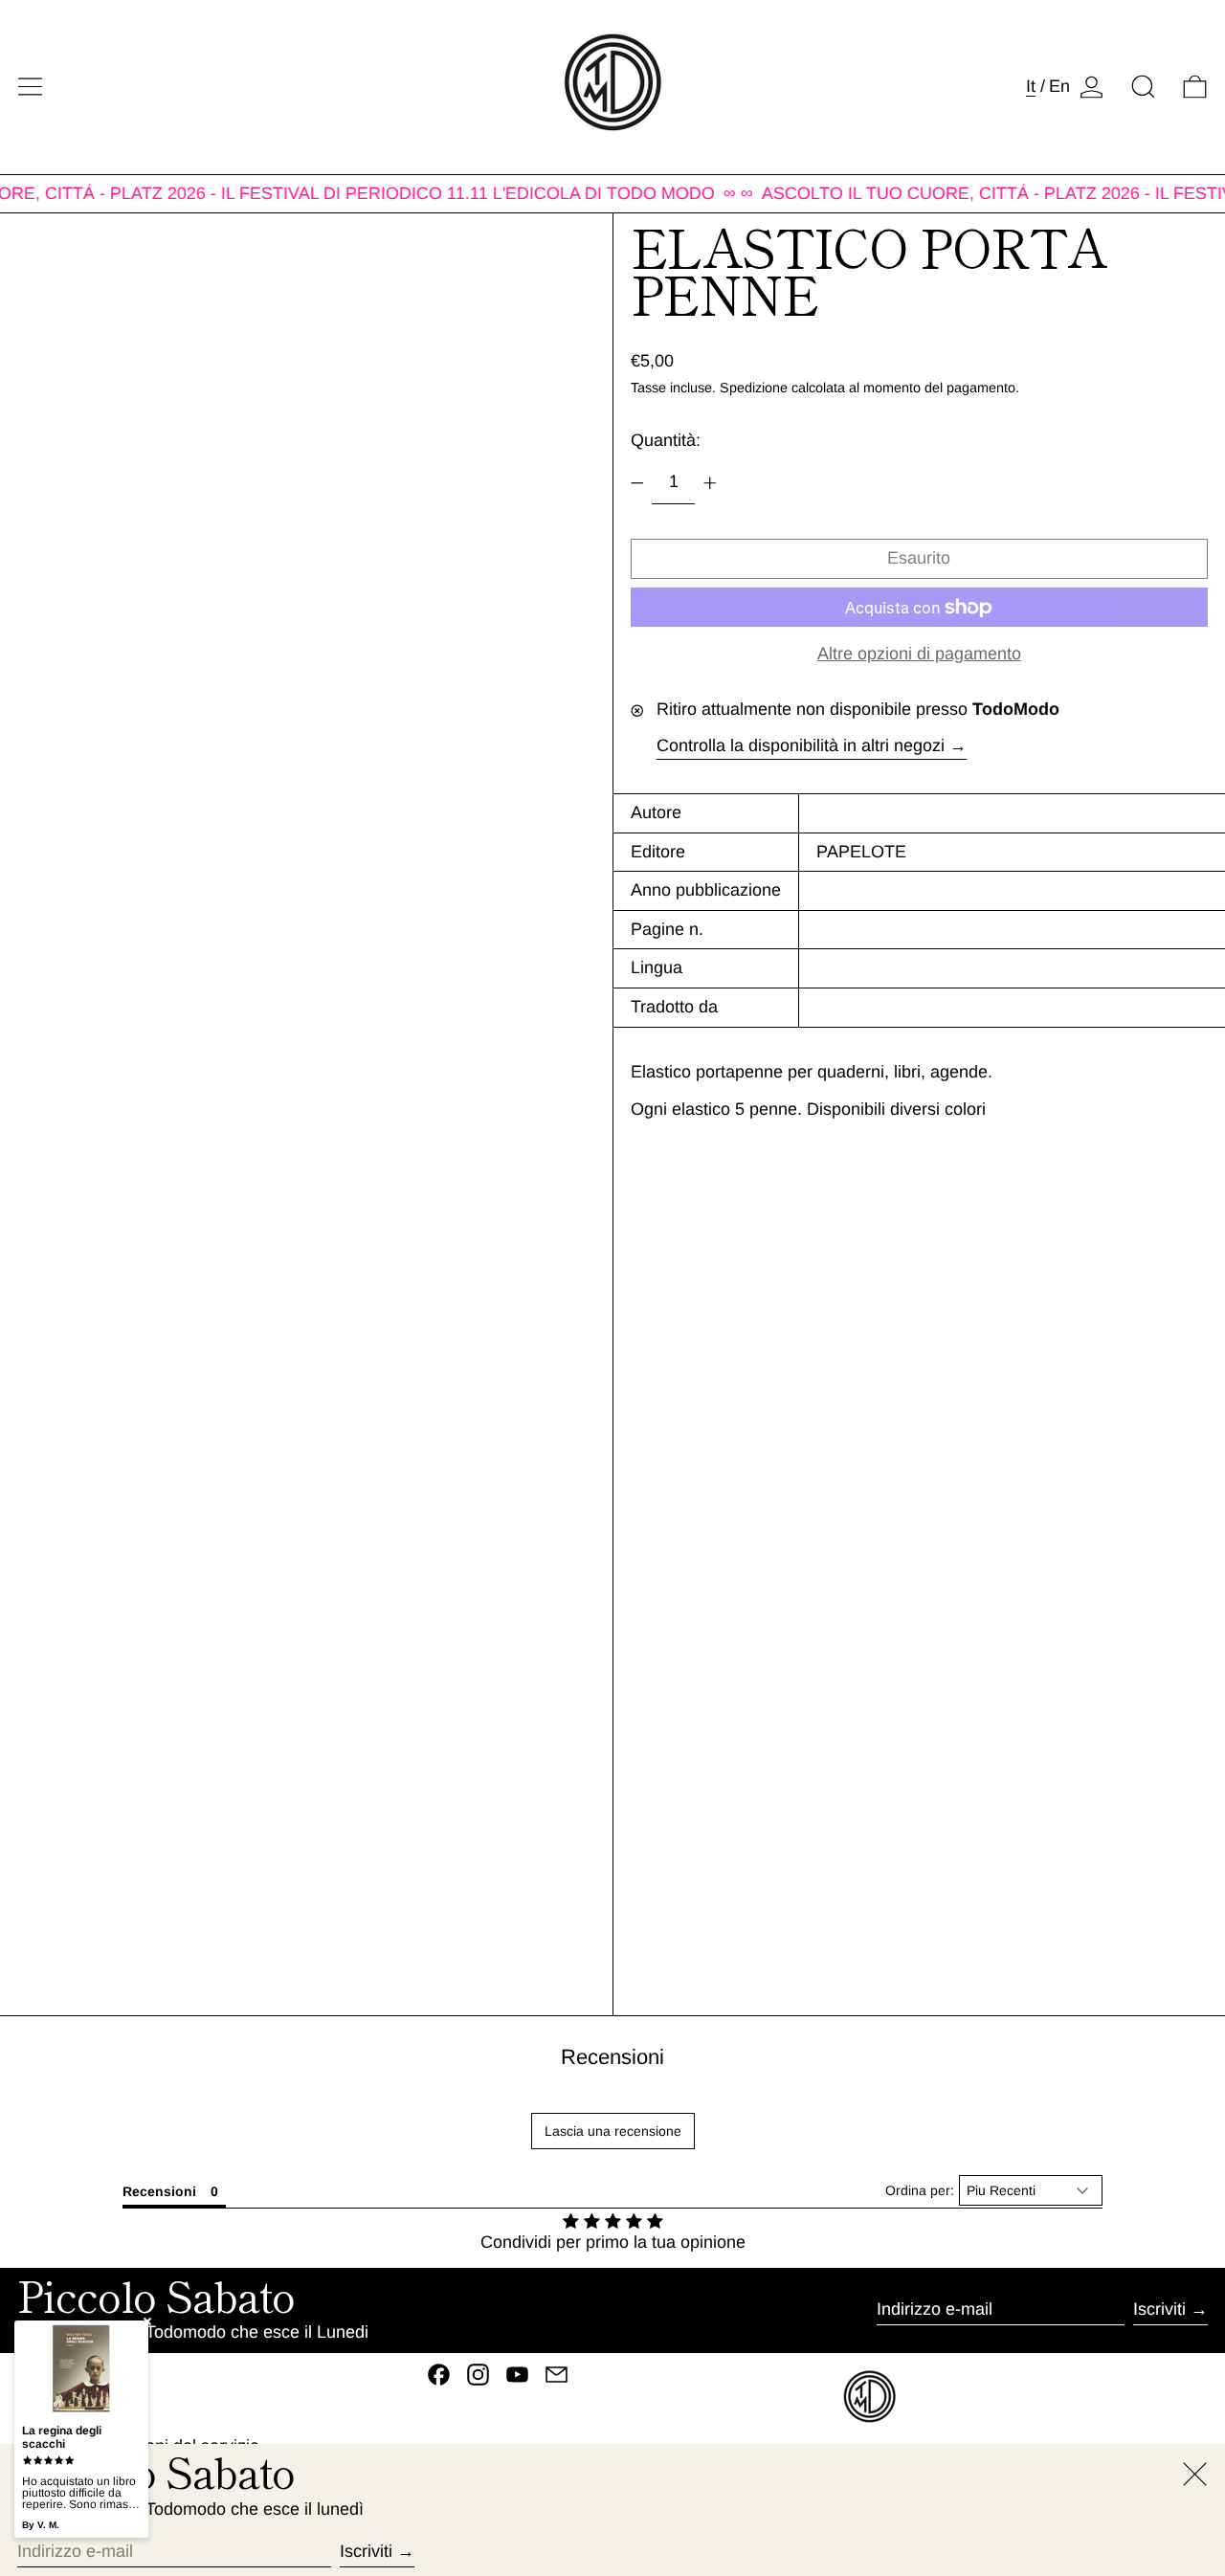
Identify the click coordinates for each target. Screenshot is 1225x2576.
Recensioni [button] (159, 2191)
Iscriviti (1159, 2309)
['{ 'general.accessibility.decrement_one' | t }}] (637, 483)
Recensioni (612, 2057)
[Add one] (710, 483)
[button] (1143, 87)
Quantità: (666, 441)
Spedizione (754, 389)
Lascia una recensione (613, 2131)
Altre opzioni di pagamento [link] (919, 655)
